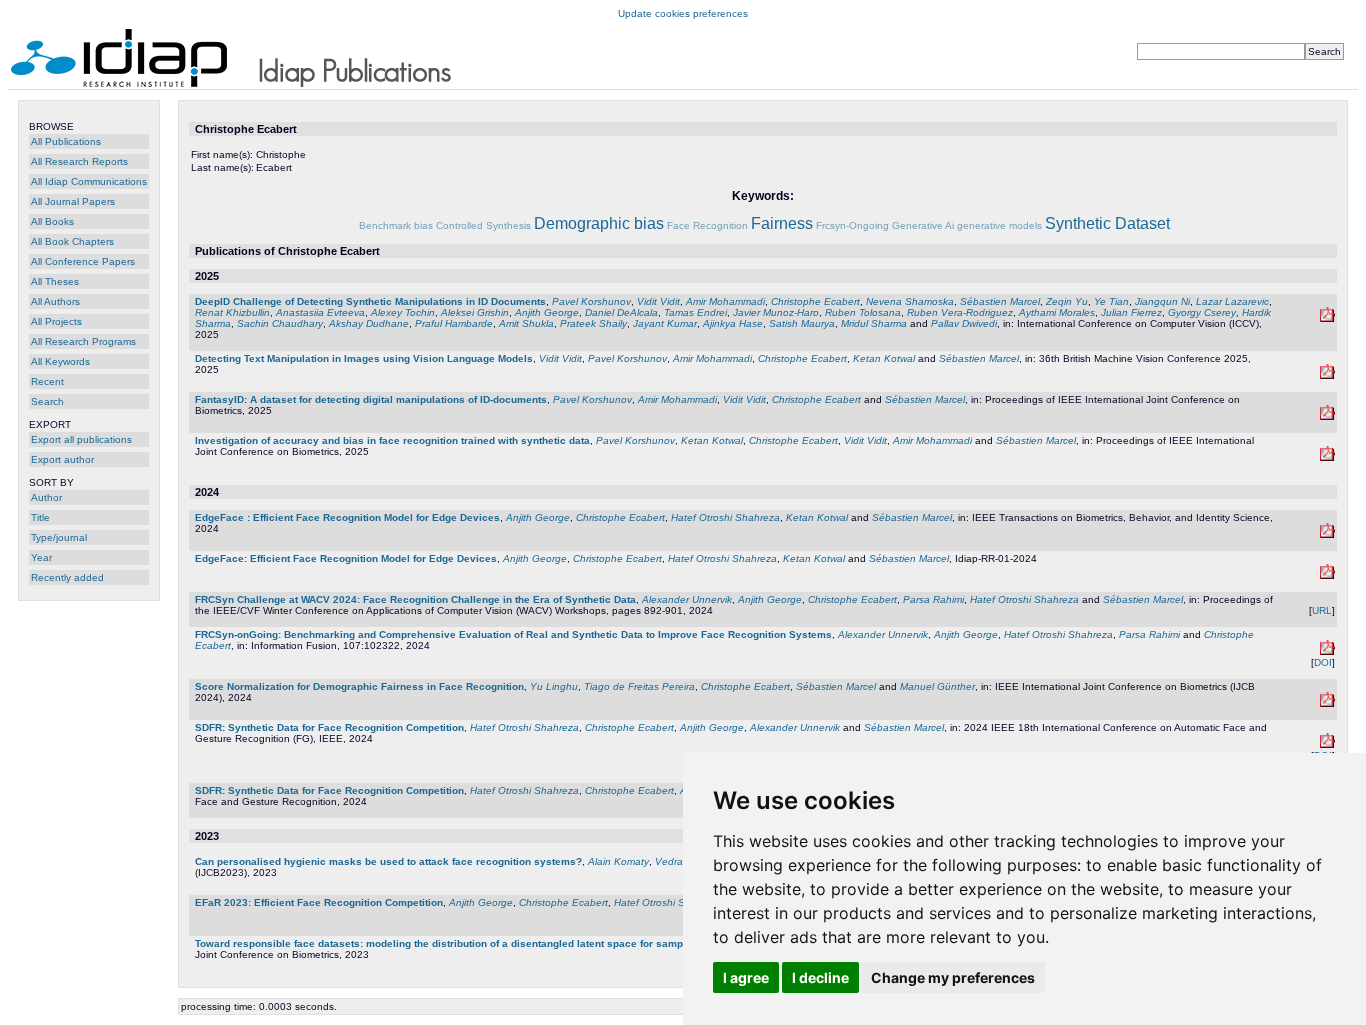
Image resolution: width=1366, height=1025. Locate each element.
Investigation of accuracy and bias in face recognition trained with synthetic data (392, 440)
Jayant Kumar (665, 323)
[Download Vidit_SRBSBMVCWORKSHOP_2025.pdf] (1327, 375)
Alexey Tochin (403, 312)
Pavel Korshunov (591, 301)
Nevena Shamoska (910, 301)
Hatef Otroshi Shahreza (725, 517)
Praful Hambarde (454, 323)
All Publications (66, 141)
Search (47, 401)
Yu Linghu (554, 686)
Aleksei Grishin (475, 312)
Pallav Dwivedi (964, 323)
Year (41, 557)
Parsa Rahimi (933, 599)
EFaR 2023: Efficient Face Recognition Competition (319, 902)
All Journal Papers (73, 201)
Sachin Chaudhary (280, 323)
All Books (52, 221)
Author (46, 497)
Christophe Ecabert (815, 301)
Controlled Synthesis (483, 225)
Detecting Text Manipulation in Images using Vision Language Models (364, 358)
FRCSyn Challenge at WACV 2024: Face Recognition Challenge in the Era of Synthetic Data (415, 599)
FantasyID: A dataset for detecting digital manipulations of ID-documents (371, 399)
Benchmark (385, 225)
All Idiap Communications (89, 181)
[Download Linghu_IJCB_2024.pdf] (1327, 703)
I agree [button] (746, 977)
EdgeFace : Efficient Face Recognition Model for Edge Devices (347, 517)
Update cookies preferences (683, 13)
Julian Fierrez (1131, 312)
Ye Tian (1111, 301)
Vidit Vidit (658, 301)
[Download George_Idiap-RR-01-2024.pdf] (1327, 575)
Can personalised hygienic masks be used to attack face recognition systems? (388, 861)
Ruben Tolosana (863, 312)
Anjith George (547, 312)
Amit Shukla (526, 323)
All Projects (56, 321)
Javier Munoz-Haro (776, 312)
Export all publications (81, 439)
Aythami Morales (1057, 312)
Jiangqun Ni (1162, 301)
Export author (62, 459)
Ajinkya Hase (733, 323)
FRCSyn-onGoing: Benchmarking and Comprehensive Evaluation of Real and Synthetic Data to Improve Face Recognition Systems (513, 634)
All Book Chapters (72, 241)
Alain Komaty (618, 861)
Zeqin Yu (1067, 301)
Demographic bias (599, 223)
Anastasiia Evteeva (320, 312)
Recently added (67, 577)
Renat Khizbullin (232, 312)
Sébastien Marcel (1000, 301)
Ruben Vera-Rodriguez (960, 312)
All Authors (55, 301)
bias (423, 225)
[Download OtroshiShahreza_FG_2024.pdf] (1327, 744)
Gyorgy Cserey (1202, 312)
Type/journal (59, 537)
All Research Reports (79, 161)
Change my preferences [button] (953, 977)
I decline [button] (820, 977)
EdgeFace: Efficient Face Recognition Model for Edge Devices (346, 558)
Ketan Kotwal (884, 358)
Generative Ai (923, 225)
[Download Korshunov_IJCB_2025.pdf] (1327, 457)
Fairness (782, 223)
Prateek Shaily (593, 323)
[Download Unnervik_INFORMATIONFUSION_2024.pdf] (1327, 651)
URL (1322, 610)
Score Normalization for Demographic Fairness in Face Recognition (359, 686)
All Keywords (60, 361)
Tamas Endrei (695, 312)
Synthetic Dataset (1107, 223)
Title (40, 517)
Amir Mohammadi (725, 301)
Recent (47, 381)
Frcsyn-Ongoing (852, 225)
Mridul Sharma (874, 323)
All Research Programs (83, 341)
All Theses (55, 281)
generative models (999, 225)
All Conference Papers (83, 261)
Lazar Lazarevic (1232, 301)
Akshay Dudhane (369, 323)
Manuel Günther (937, 686)
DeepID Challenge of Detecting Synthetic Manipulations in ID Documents (370, 301)
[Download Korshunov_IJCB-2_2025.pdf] (1327, 416)
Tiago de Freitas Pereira (639, 686)
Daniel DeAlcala (621, 312)
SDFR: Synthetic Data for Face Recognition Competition (329, 727)
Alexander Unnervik (687, 599)
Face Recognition (707, 225)
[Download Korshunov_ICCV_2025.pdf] (1327, 318)
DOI (1323, 662)
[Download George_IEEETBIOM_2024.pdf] (1327, 534)
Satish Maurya (802, 323)
